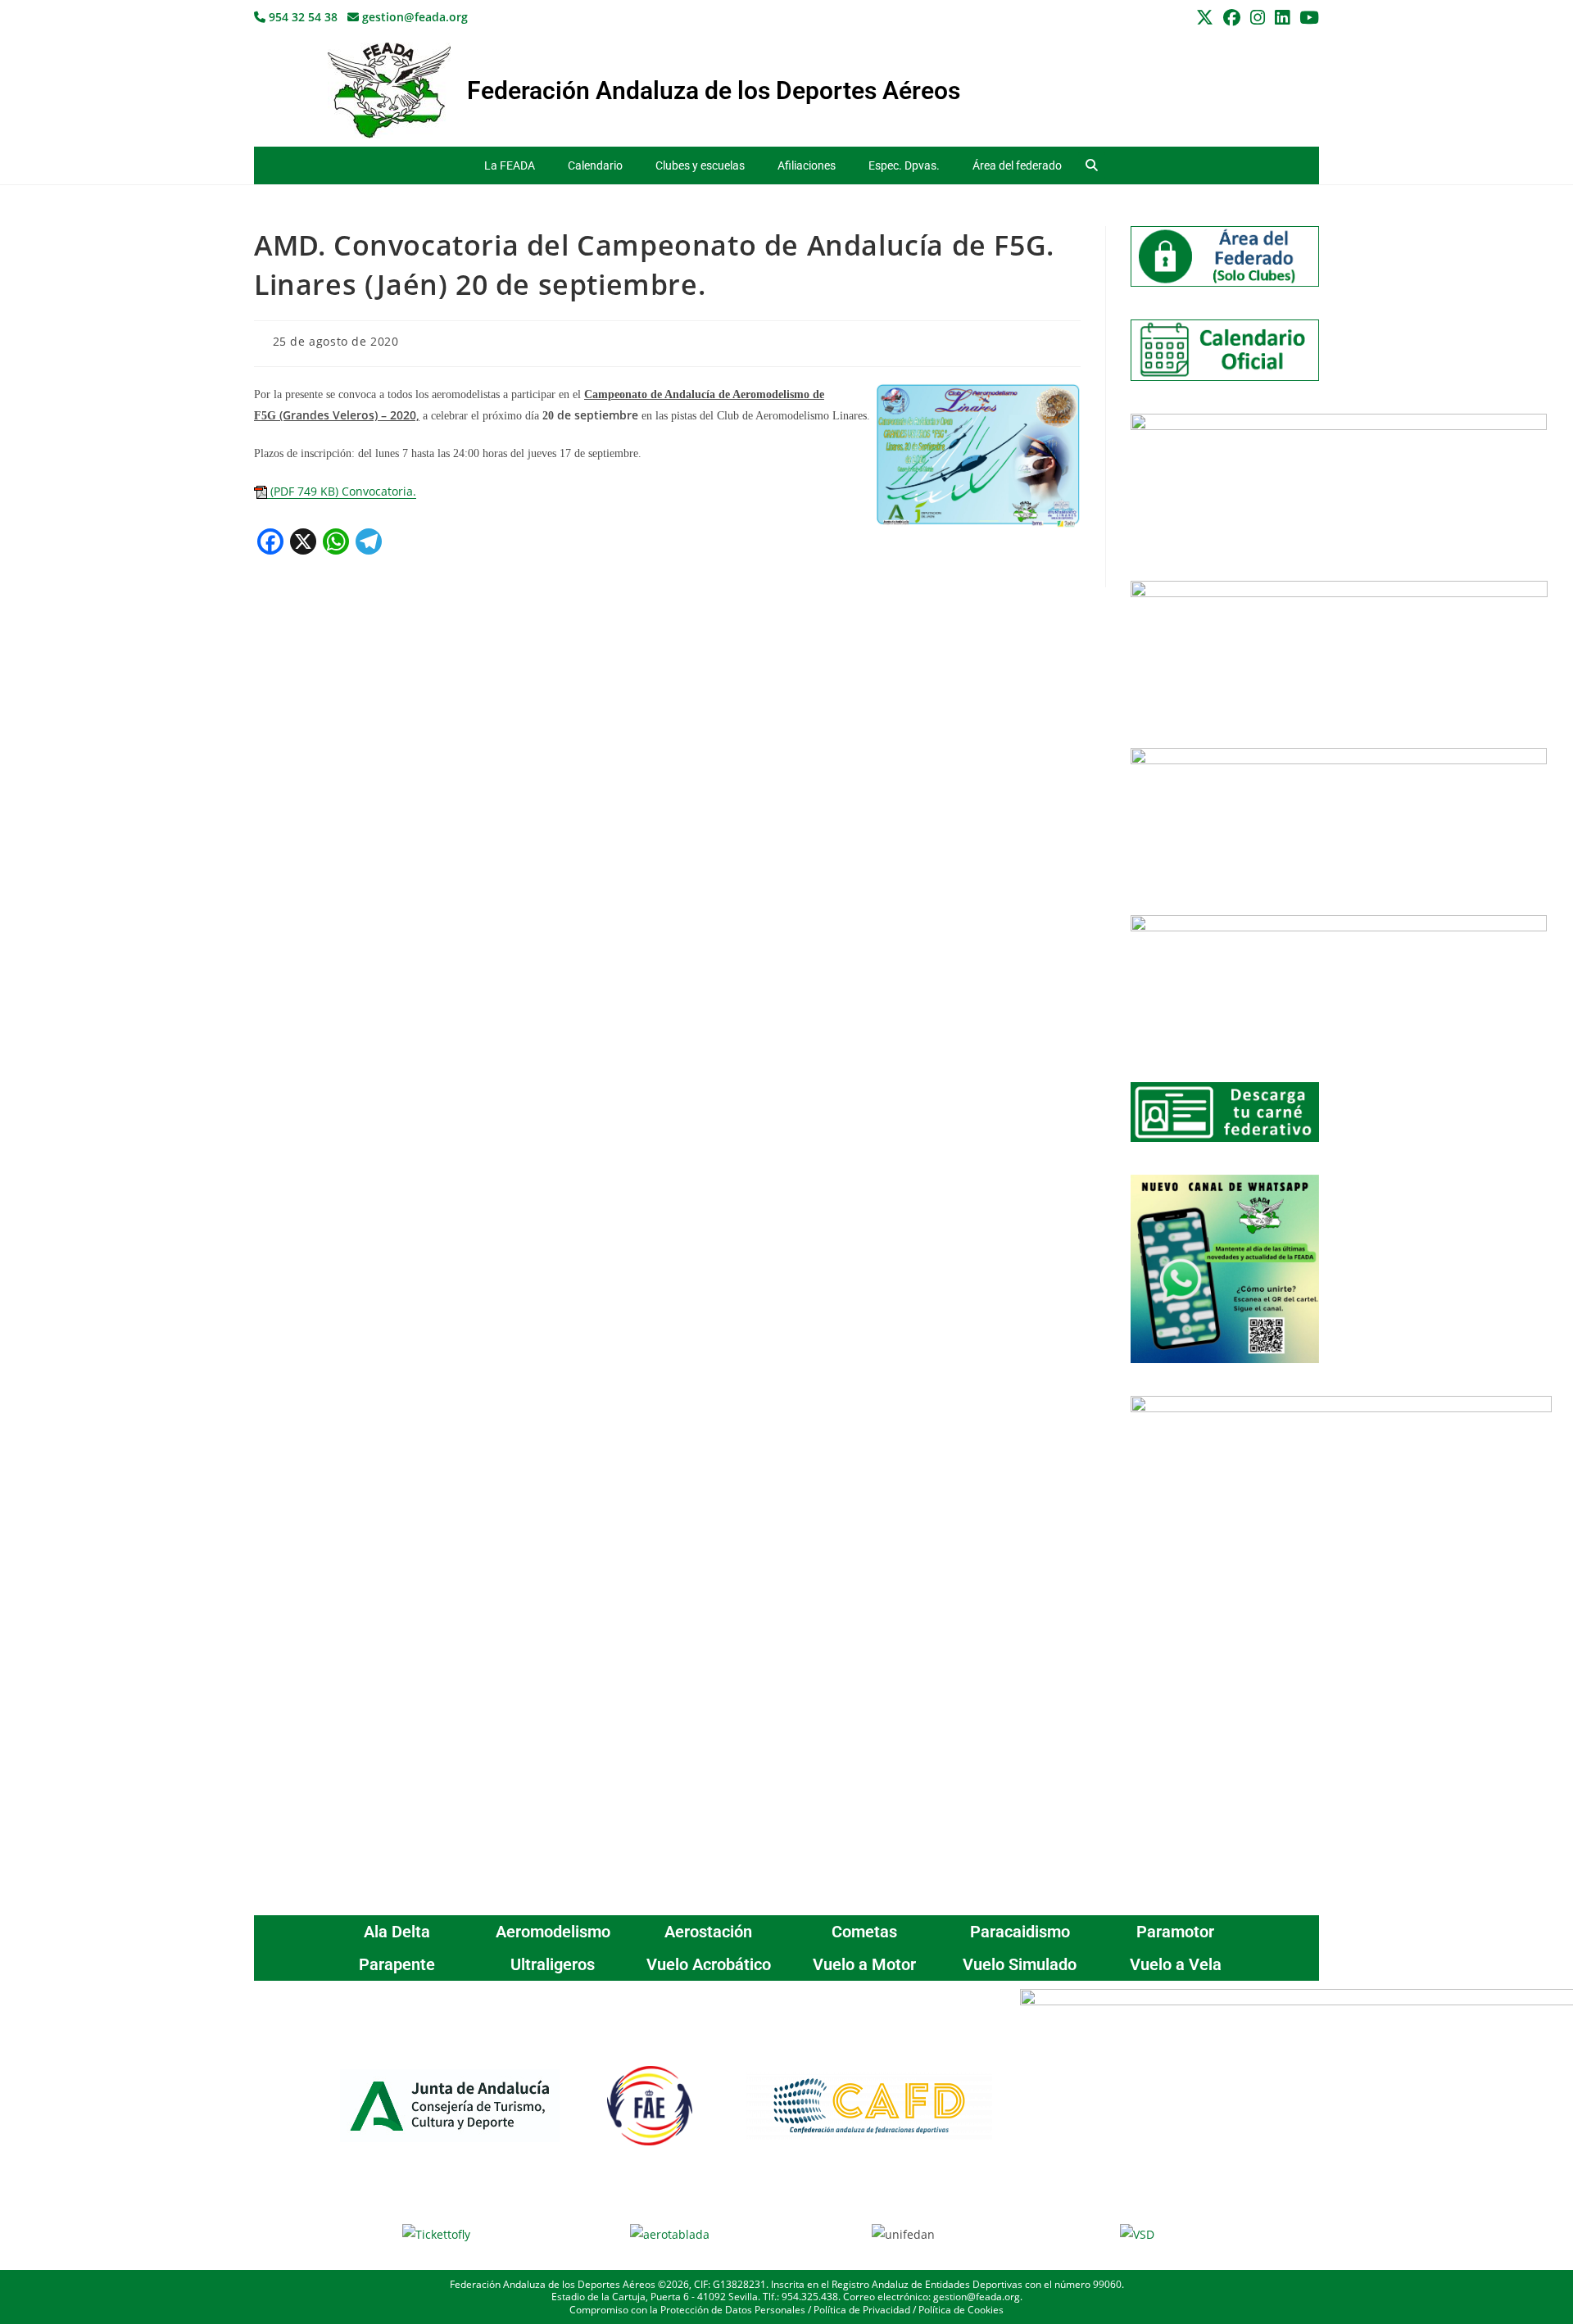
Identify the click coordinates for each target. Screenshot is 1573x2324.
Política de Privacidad (862, 2310)
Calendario (595, 165)
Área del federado (1017, 165)
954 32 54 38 (301, 17)
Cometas (864, 1932)
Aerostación (708, 1932)
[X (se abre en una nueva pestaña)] (1205, 18)
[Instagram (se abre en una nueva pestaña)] (1258, 18)
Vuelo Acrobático (709, 1964)
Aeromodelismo (553, 1932)
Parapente (397, 1964)
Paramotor (1175, 1932)
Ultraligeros (553, 1964)
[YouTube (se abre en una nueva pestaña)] (1307, 18)
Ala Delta (397, 1932)
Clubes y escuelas (700, 165)
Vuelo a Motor (864, 1964)
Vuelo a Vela (1176, 1964)
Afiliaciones (807, 165)
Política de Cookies (961, 2310)
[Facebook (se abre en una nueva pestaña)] (1232, 18)
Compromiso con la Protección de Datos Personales (687, 2310)
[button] (1092, 166)
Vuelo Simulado (1020, 1964)
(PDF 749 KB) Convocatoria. (342, 491)
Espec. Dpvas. (904, 165)
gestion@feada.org (413, 17)
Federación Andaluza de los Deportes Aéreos (714, 91)
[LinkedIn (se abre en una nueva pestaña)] (1282, 18)
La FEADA (510, 165)
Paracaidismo (1020, 1932)
